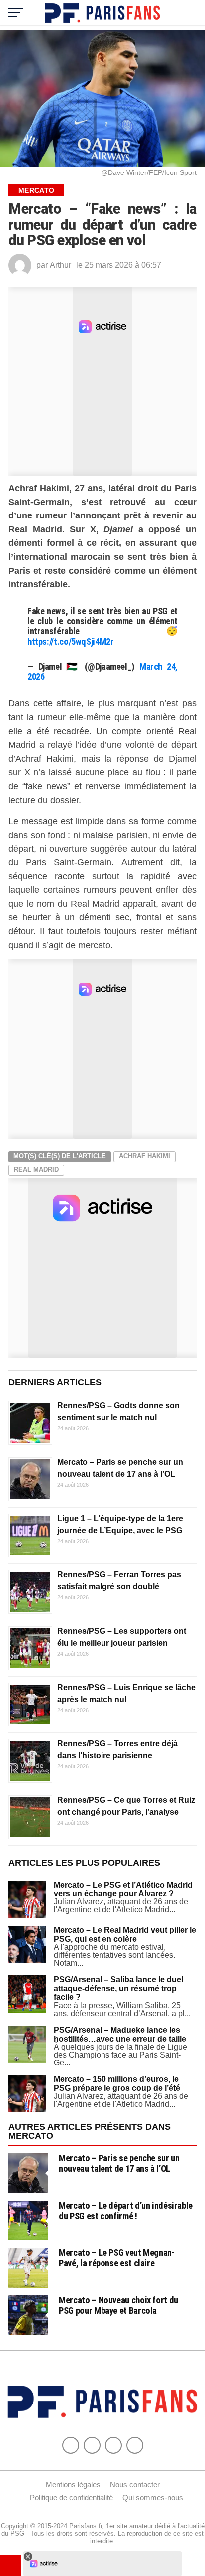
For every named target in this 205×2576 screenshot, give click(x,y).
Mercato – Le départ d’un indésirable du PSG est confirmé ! (126, 2210)
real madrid (36, 1169)
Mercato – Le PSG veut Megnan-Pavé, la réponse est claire (116, 2258)
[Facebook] (71, 2445)
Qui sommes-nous (153, 2497)
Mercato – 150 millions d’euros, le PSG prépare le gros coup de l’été (117, 2084)
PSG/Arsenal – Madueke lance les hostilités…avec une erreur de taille (120, 2034)
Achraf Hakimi (145, 1156)
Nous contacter (135, 2485)
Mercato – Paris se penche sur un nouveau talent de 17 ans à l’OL (119, 2163)
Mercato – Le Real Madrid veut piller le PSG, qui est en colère (125, 1935)
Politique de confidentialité (71, 2497)
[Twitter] (92, 2445)
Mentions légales (73, 2485)
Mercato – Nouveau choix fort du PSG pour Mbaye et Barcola (118, 2305)
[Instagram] (135, 2445)
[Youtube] (113, 2445)
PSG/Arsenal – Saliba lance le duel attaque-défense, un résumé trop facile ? (118, 1988)
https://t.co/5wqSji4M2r (71, 641)
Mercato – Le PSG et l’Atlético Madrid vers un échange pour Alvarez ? (123, 1889)
